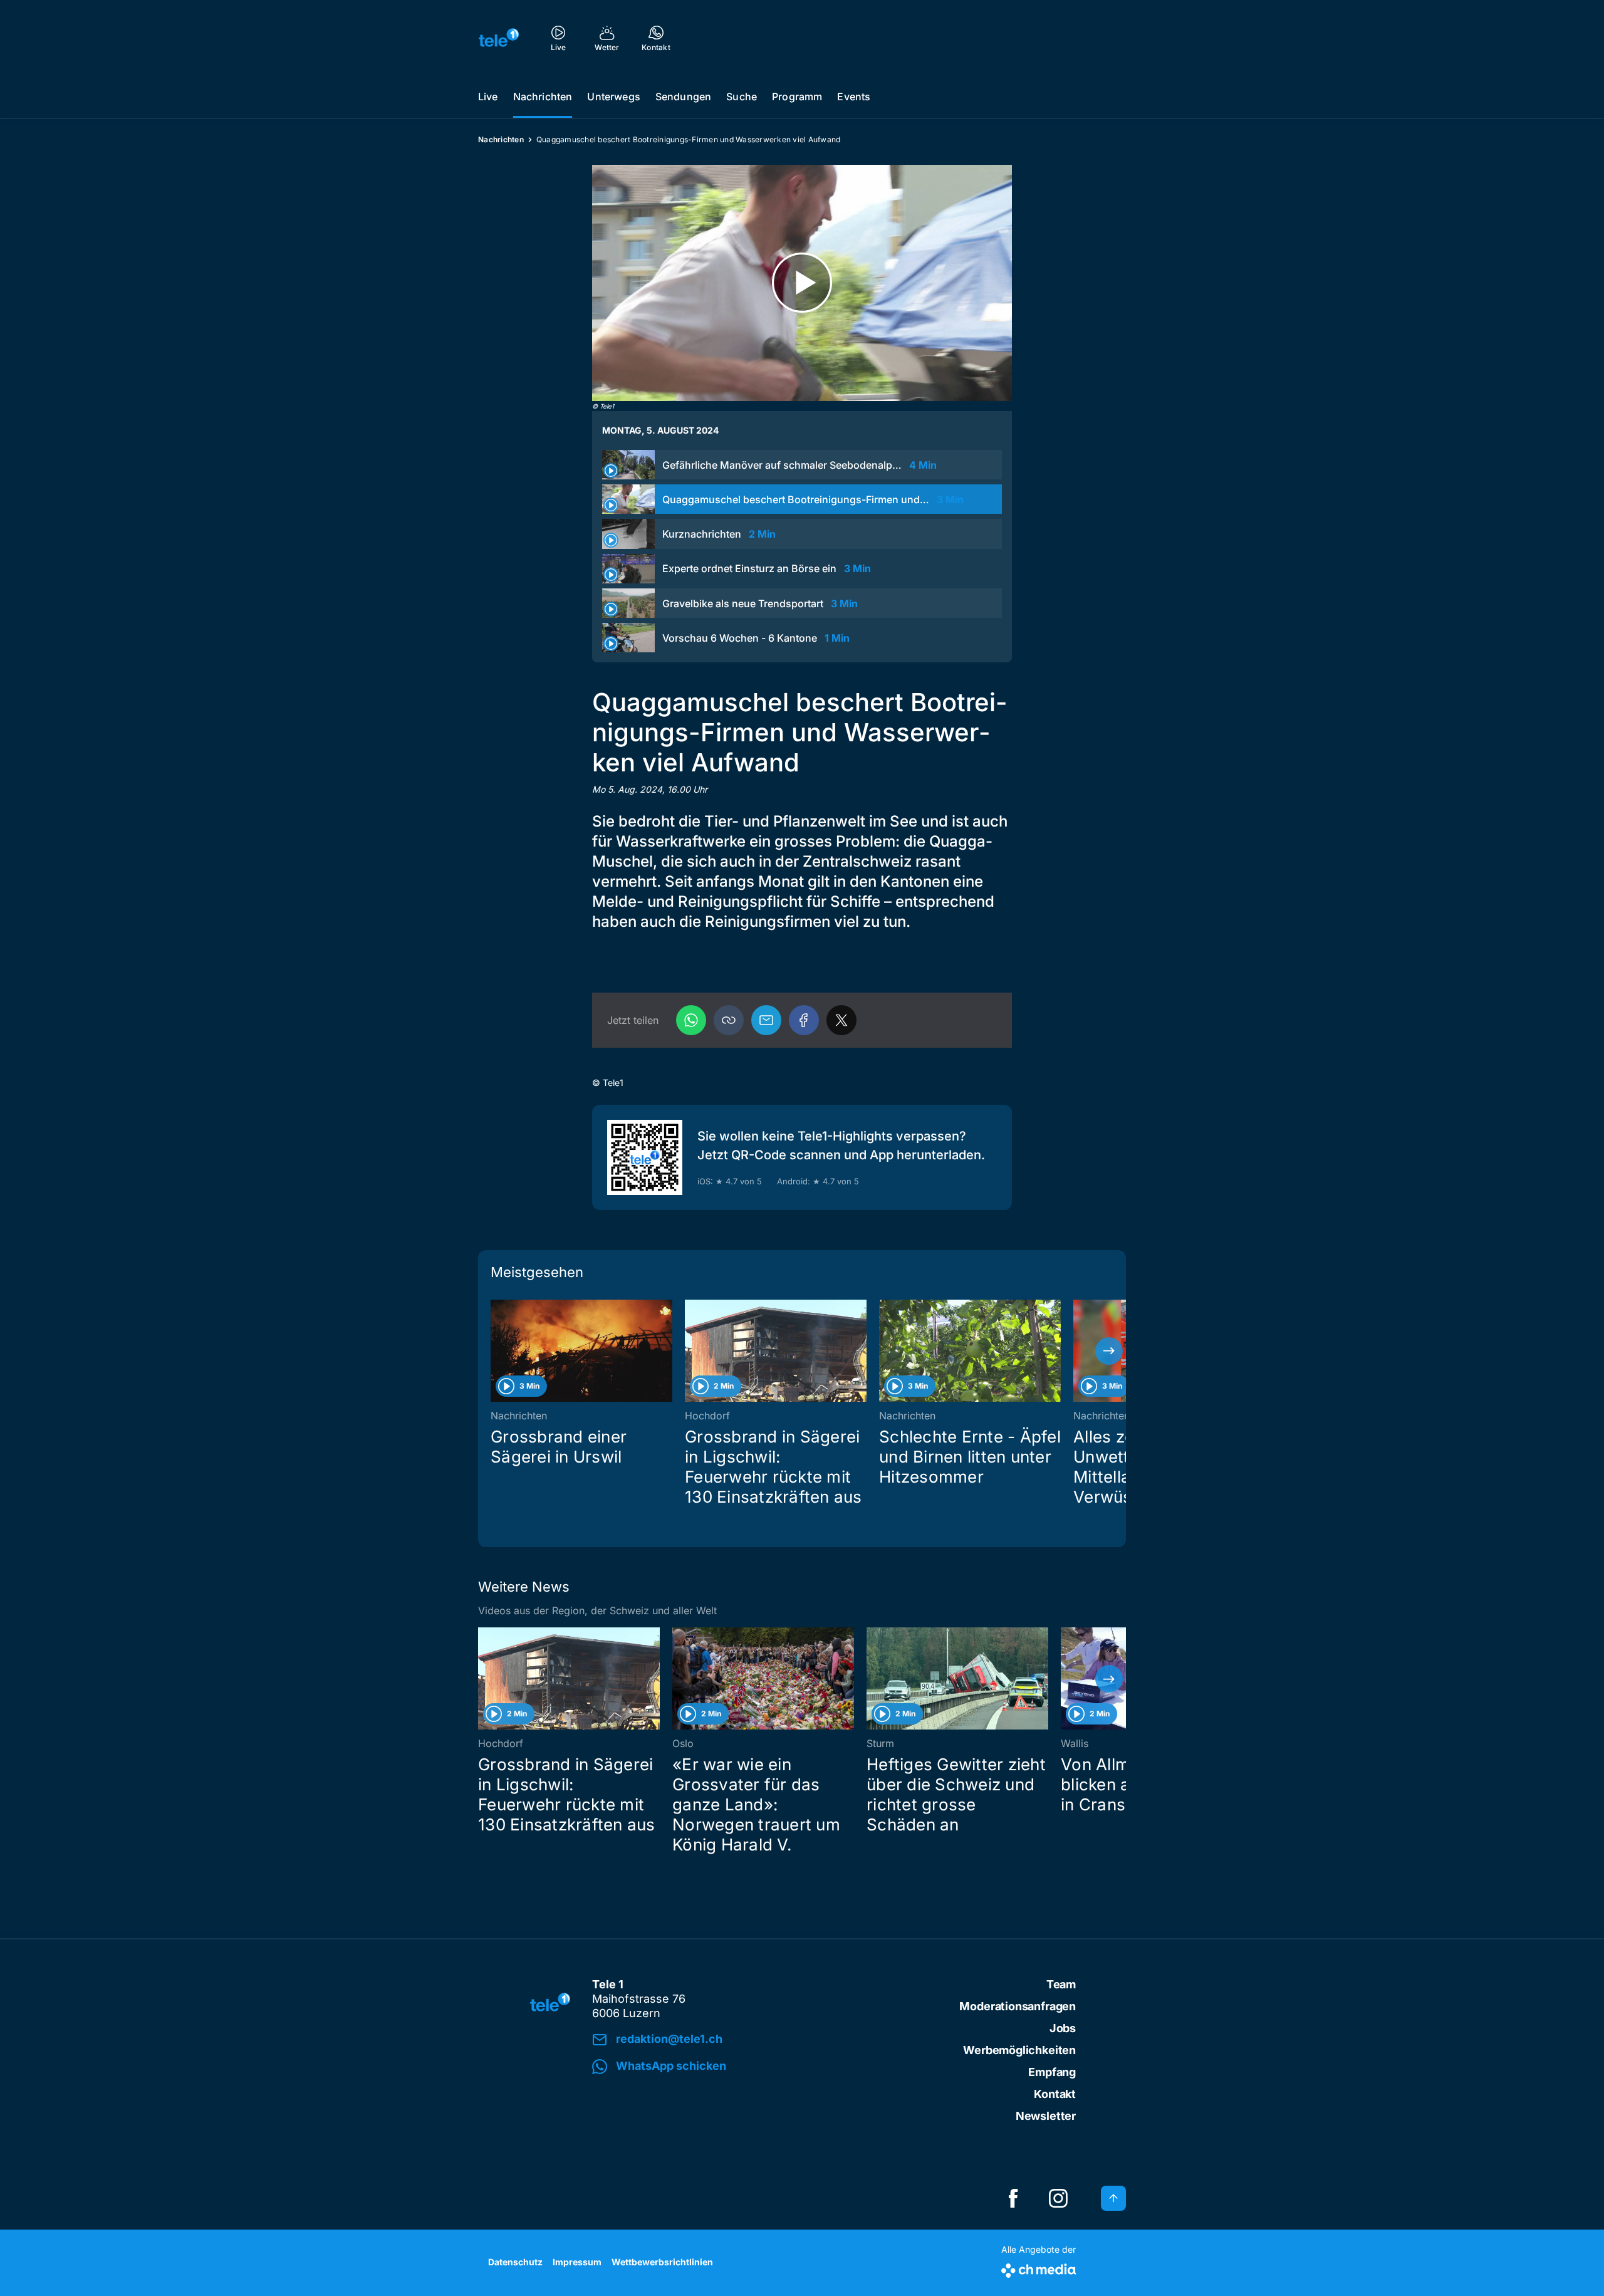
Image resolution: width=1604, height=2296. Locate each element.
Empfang (1052, 2072)
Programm (797, 97)
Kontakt (1055, 2094)
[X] (841, 1020)
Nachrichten (543, 97)
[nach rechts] (1109, 1351)
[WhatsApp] (691, 1020)
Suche (742, 97)
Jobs (1063, 2028)
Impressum (577, 2262)
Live (488, 97)
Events (854, 97)
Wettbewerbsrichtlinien (662, 2262)
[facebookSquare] (1013, 2198)
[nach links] (495, 1351)
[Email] (766, 1020)
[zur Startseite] (499, 38)
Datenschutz (515, 2262)
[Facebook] (804, 1020)
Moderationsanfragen (1018, 2006)
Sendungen (683, 97)
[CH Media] (1039, 2268)
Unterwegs (613, 97)
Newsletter (1046, 2116)
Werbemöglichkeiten (1019, 2050)
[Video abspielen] (802, 283)
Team (1061, 1984)
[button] (729, 1020)
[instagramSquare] (1058, 2198)
